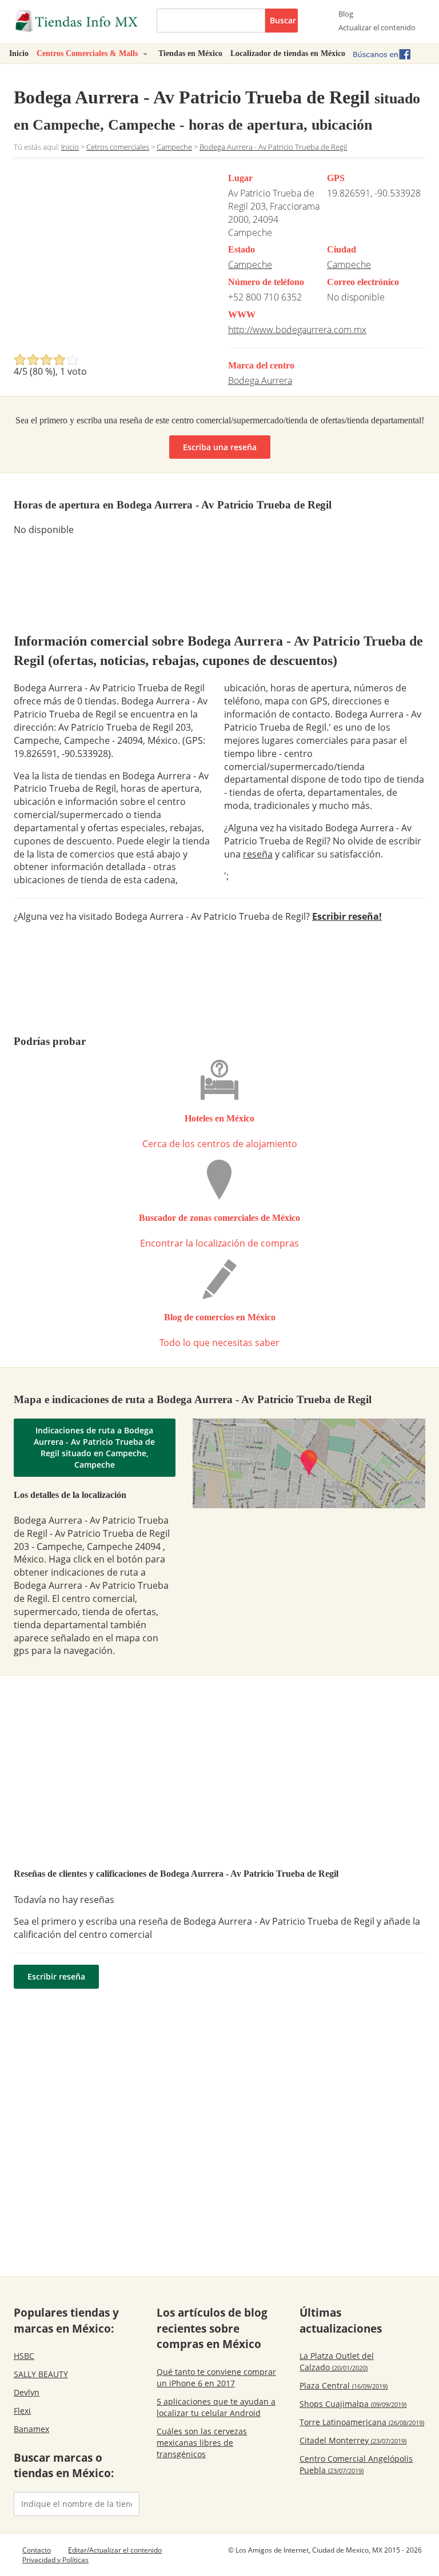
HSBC (24, 2356)
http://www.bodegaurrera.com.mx (297, 330)
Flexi (22, 2411)
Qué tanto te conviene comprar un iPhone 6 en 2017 (216, 2377)
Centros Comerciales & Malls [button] (88, 53)
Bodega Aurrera (260, 380)
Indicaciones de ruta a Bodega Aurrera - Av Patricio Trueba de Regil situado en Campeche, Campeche (94, 1447)
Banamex (31, 2429)
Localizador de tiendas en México (288, 53)
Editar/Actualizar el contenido (115, 2550)
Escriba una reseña (220, 447)
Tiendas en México (190, 53)
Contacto (37, 2550)
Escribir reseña (56, 1976)
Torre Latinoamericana (362, 2422)
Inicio (19, 53)
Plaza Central (344, 2385)
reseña (258, 854)
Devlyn (27, 2392)
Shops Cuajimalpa (353, 2404)
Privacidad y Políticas (55, 2560)
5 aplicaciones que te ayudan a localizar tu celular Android (216, 2407)
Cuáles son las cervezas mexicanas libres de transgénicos (202, 2443)
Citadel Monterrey (353, 2440)
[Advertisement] (110, 259)
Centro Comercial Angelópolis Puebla (356, 2464)
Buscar (283, 20)
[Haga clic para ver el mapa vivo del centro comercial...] (309, 1463)
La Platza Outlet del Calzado (337, 2361)
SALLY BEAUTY (41, 2374)
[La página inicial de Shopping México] (77, 21)
